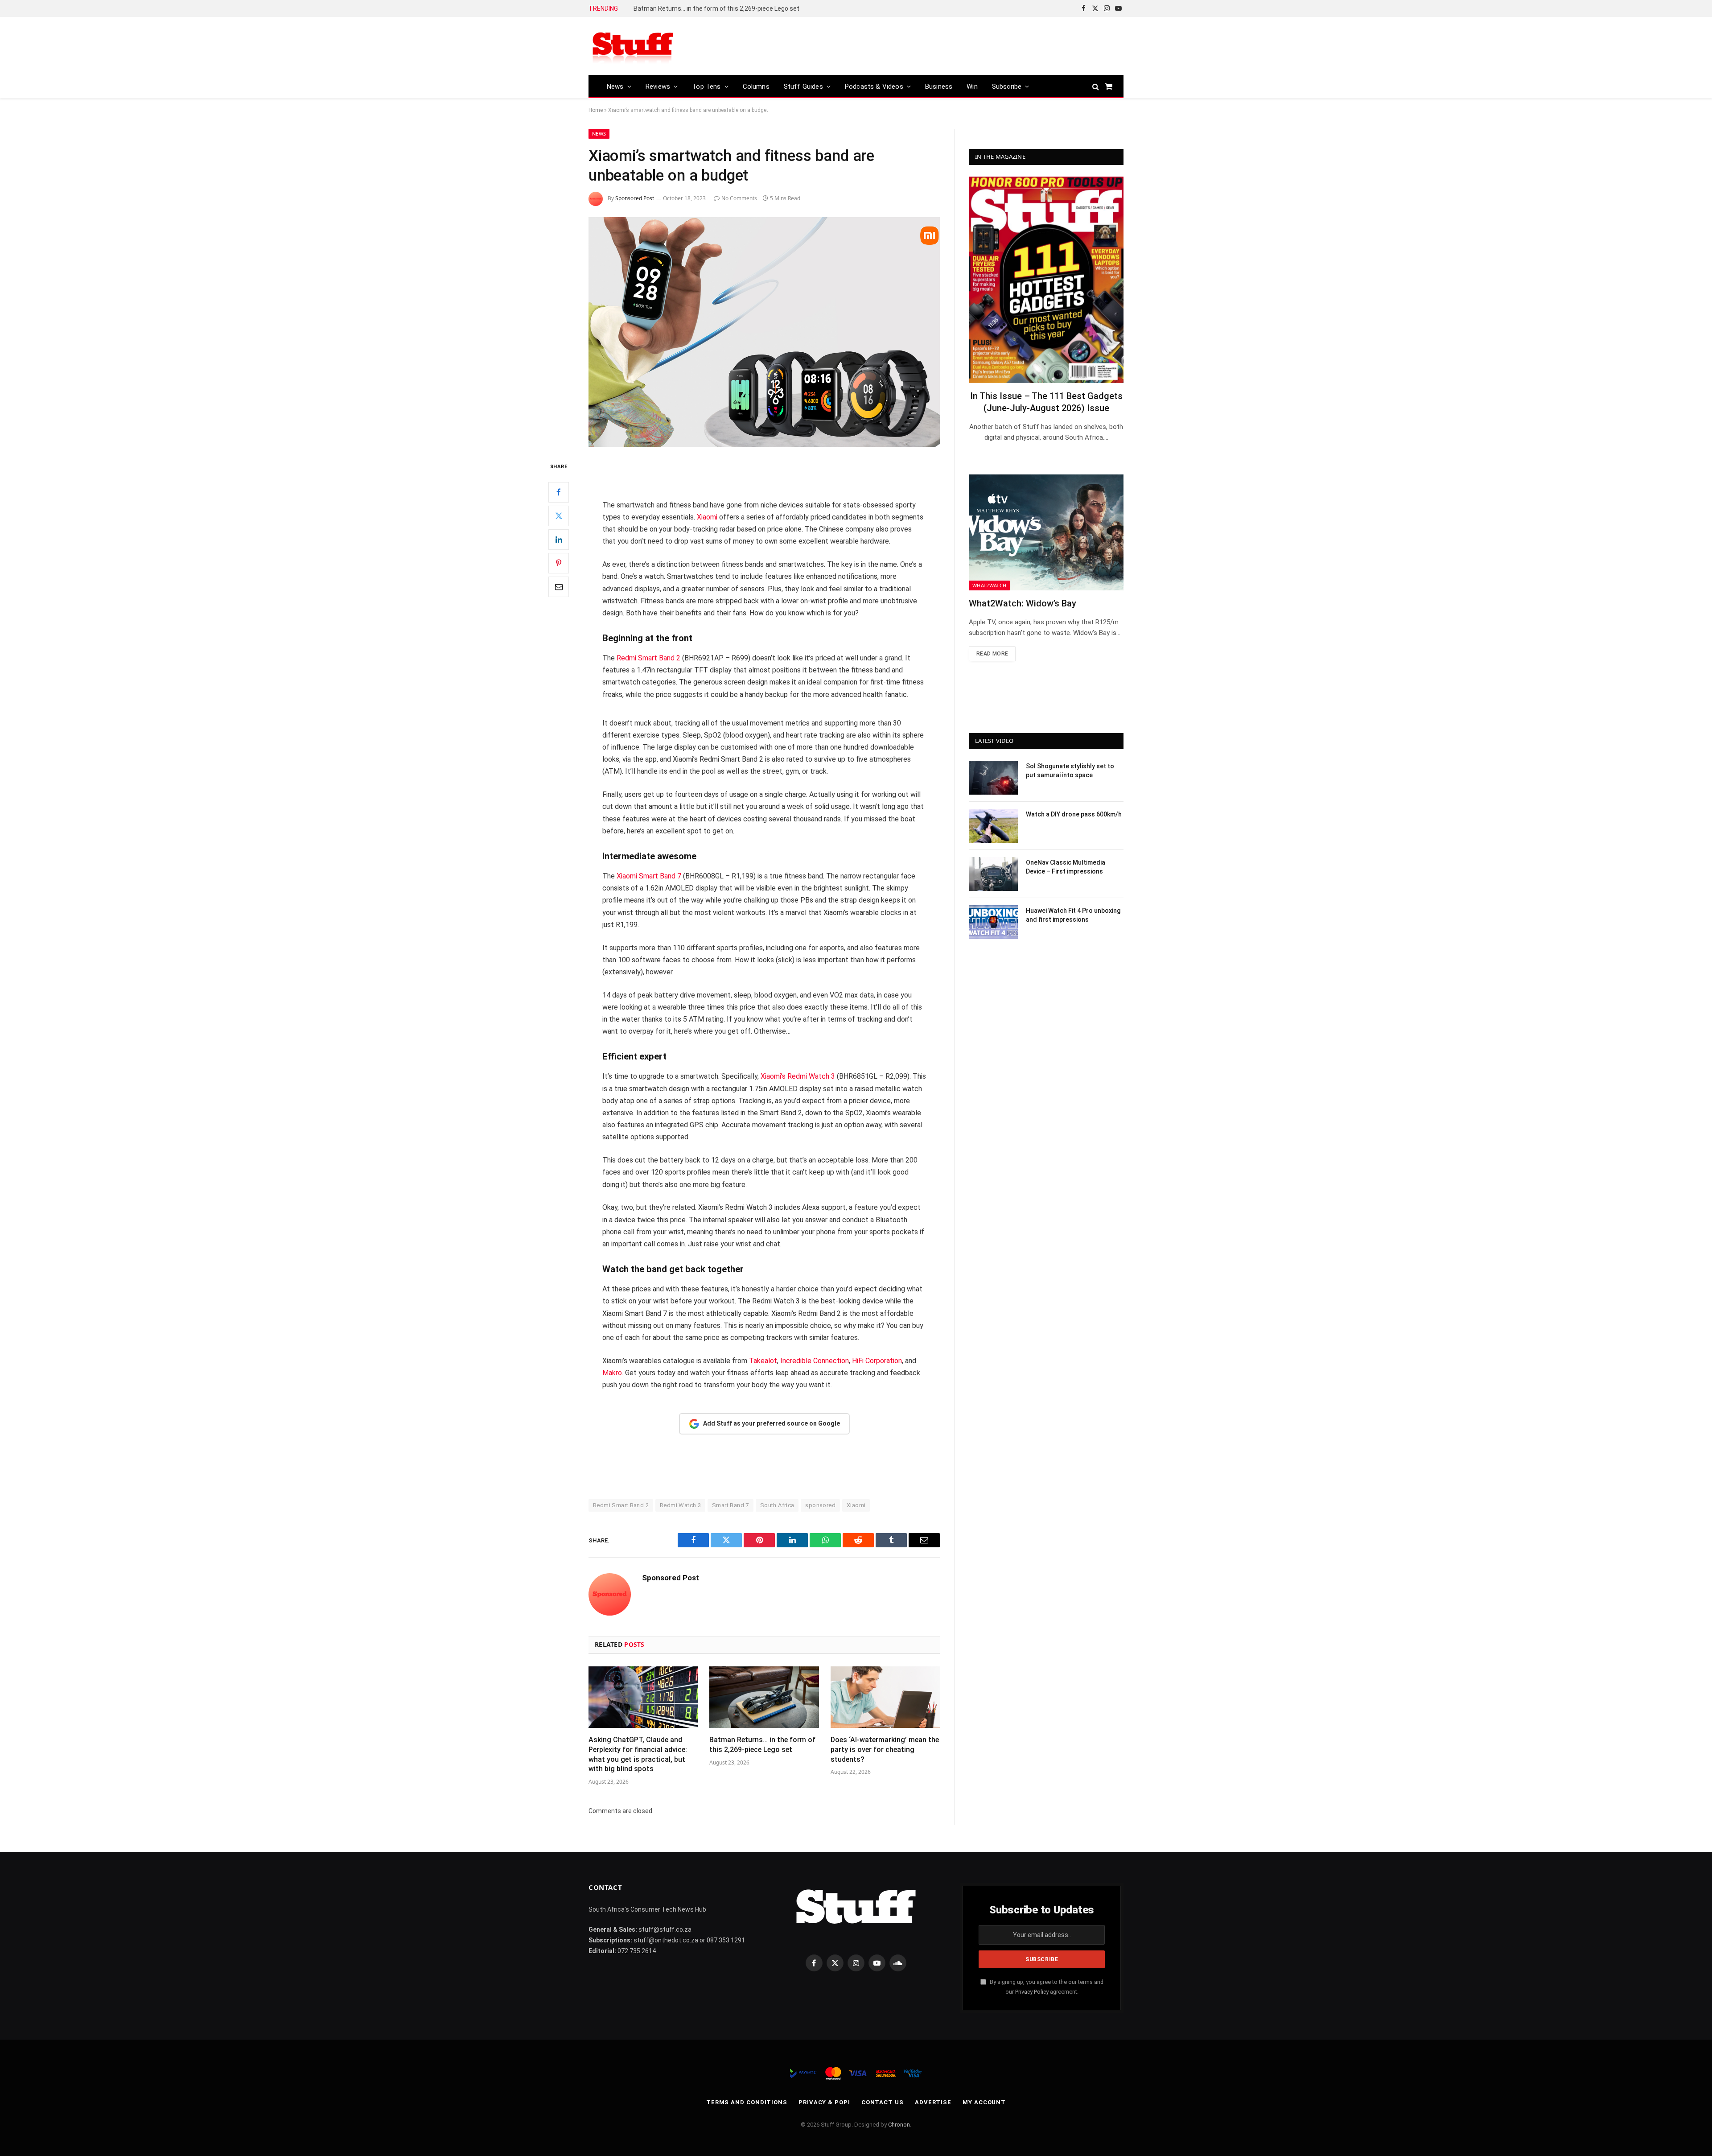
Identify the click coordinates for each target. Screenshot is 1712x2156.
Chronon (899, 2125)
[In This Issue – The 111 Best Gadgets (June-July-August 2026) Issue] (1046, 280)
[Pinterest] (559, 563)
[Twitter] (559, 516)
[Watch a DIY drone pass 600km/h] (993, 826)
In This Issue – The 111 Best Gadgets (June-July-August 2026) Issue (1046, 402)
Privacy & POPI (824, 2102)
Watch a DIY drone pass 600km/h (1074, 814)
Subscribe (1007, 87)
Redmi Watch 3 (680, 1505)
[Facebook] (559, 492)
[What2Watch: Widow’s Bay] (1046, 532)
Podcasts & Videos (874, 87)
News (615, 87)
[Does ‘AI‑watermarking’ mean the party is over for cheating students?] (885, 1697)
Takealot (763, 1361)
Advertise (933, 2102)
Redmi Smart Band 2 (648, 658)
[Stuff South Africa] (633, 46)
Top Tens (706, 87)
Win (972, 87)
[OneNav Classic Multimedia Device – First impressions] (993, 874)
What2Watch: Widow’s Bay (1023, 603)
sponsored (820, 1505)
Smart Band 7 (730, 1505)
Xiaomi (707, 517)
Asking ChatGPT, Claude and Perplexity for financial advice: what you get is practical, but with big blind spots (638, 1754)
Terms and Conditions (747, 2102)
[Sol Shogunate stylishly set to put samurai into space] (993, 778)
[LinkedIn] (559, 540)
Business (939, 87)
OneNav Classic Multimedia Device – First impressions (1066, 867)
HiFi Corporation (877, 1361)
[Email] (559, 587)
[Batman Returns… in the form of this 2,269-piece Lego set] (764, 1697)
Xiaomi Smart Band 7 (649, 876)
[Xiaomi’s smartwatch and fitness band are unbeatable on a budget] (764, 332)
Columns (756, 87)
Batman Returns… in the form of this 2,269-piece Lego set (762, 1745)
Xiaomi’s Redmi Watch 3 (798, 1076)
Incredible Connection (815, 1361)
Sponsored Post (635, 198)
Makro (612, 1373)
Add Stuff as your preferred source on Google (772, 1423)
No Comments (739, 198)
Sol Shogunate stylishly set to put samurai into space (1070, 771)
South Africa (777, 1505)
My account (984, 2102)
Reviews (658, 87)
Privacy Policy (1032, 1992)
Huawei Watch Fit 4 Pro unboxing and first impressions (1073, 915)
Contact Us (883, 2102)
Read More (992, 654)
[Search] (1096, 86)
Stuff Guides (803, 87)
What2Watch (989, 585)
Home (596, 110)
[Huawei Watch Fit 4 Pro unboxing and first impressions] (993, 922)
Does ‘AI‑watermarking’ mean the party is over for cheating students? (733, 8)
